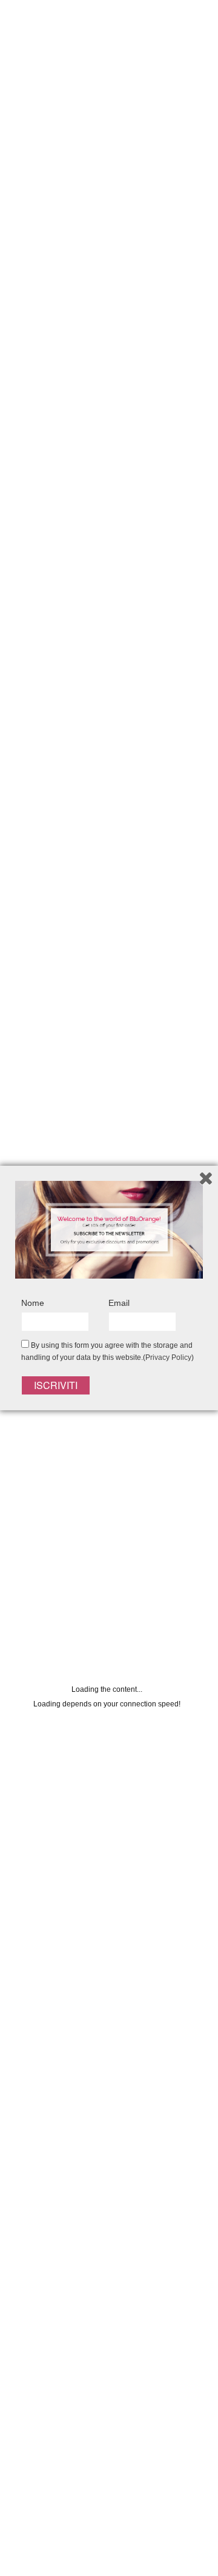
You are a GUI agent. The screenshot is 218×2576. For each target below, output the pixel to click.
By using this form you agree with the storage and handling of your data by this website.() (107, 1351)
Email (119, 1303)
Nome (33, 1303)
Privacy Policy (168, 1357)
